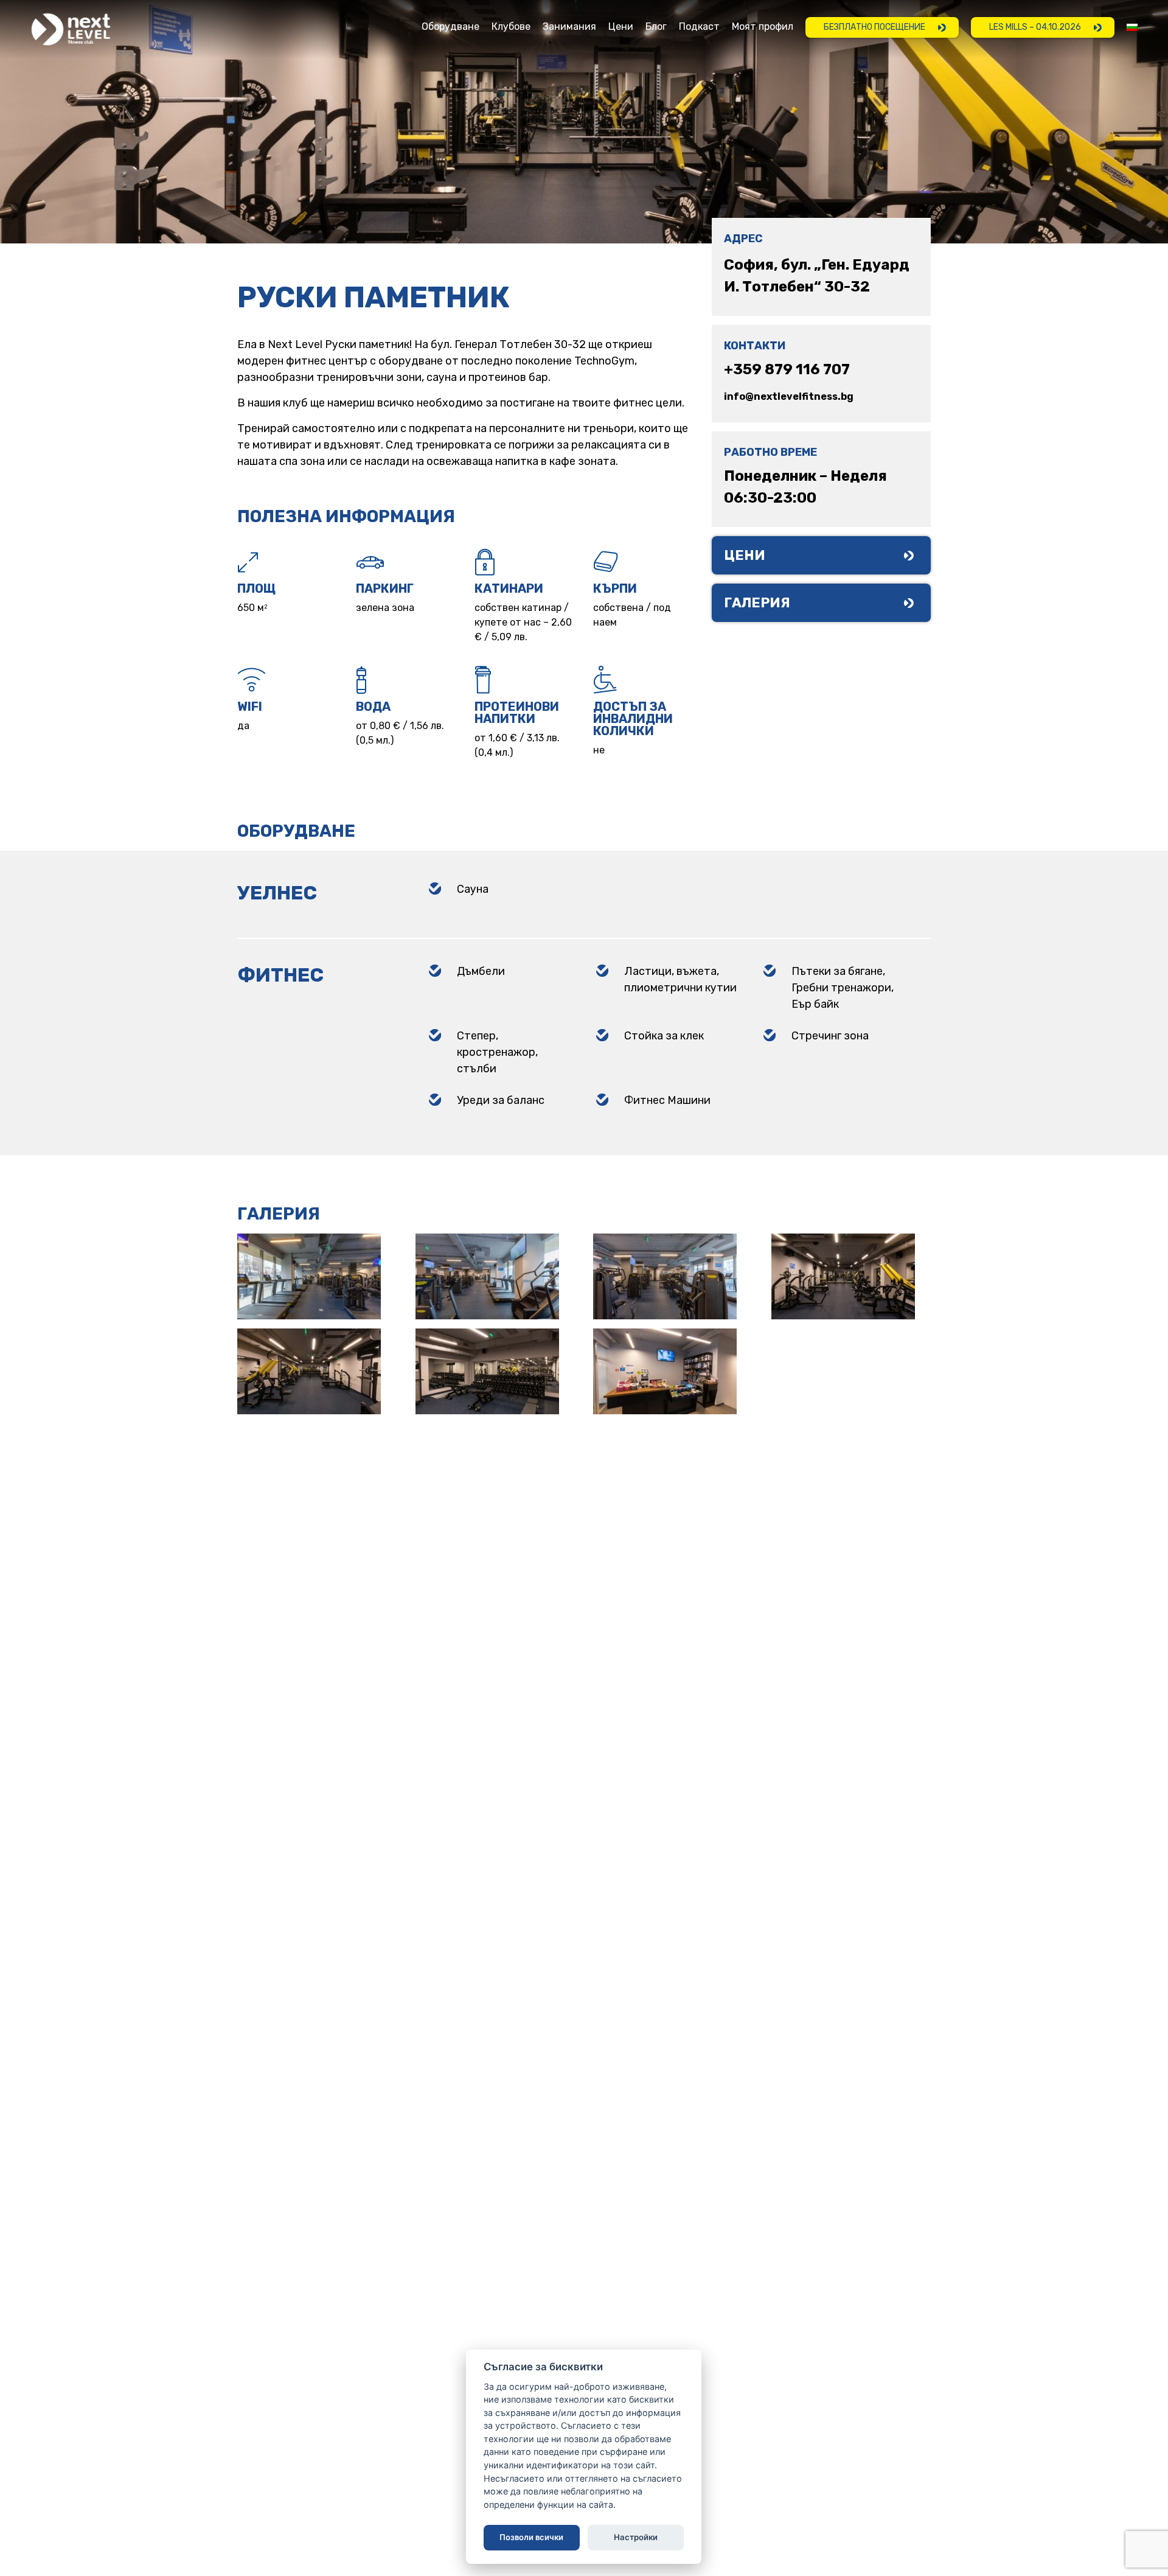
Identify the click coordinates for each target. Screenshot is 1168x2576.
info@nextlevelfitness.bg (789, 396)
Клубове (511, 27)
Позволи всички (532, 2537)
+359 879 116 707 (787, 369)
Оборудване (450, 27)
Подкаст (699, 27)
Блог (656, 27)
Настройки (636, 2537)
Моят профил (763, 27)
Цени (621, 27)
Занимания (569, 27)
